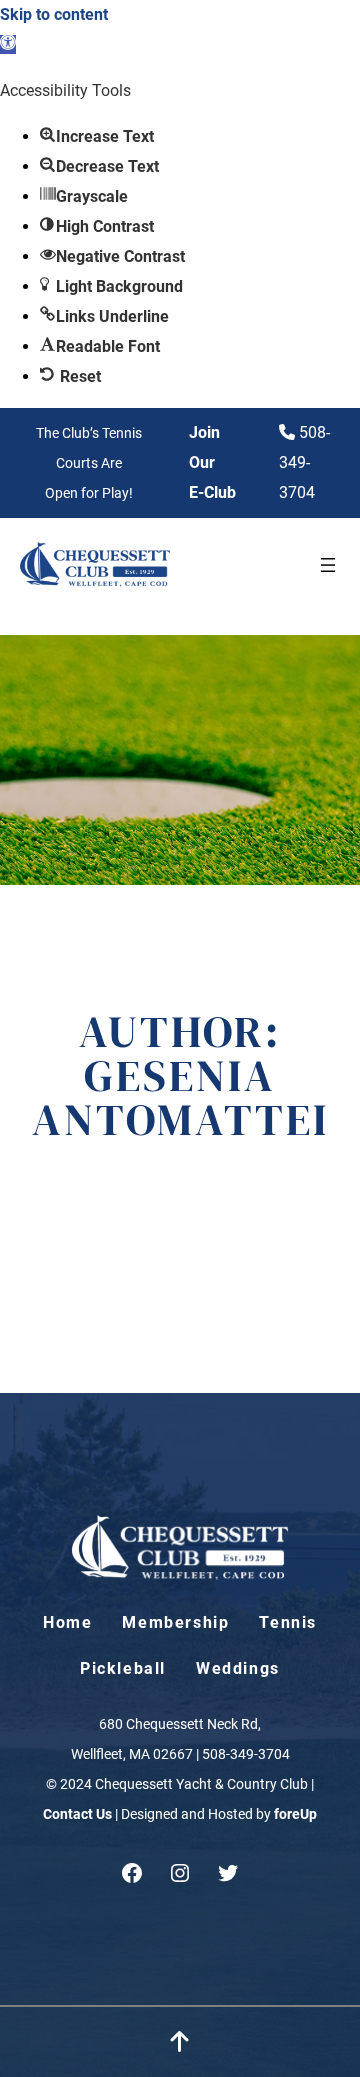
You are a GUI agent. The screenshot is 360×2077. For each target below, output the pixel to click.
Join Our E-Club (212, 462)
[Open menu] (328, 565)
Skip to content (54, 14)
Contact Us (77, 1814)
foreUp (295, 1814)
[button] (8, 44)
